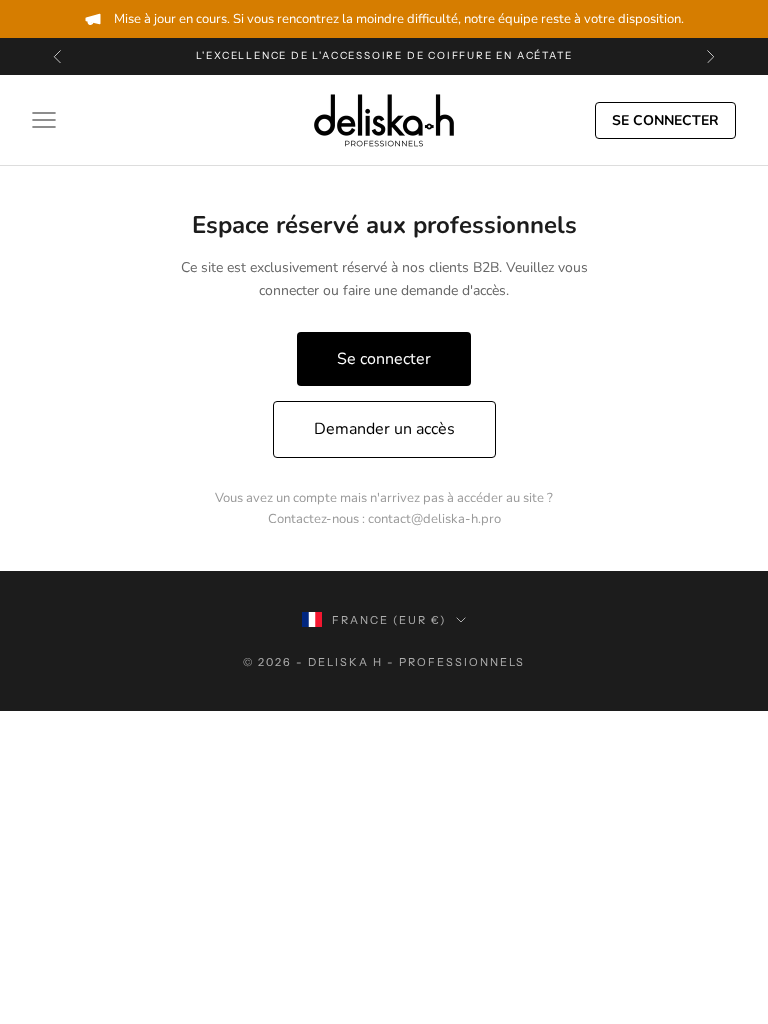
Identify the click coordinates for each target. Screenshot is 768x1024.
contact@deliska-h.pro (434, 519)
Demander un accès (384, 429)
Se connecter (665, 120)
